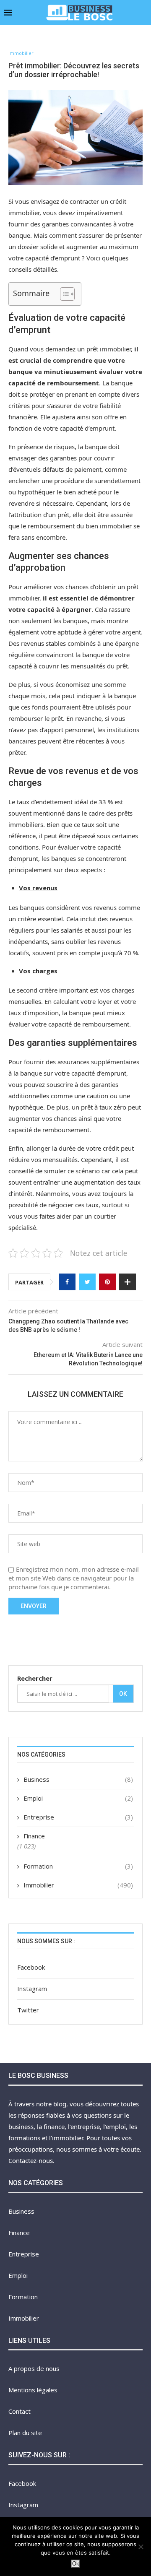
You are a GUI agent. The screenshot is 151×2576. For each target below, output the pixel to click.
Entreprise (78, 1817)
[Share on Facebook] (67, 1282)
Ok (123, 1694)
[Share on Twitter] (87, 1282)
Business (78, 1779)
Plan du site (25, 2433)
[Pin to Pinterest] (107, 1282)
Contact (20, 2411)
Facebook (31, 1967)
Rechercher (35, 1678)
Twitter (28, 2010)
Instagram (32, 1989)
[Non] (141, 2547)
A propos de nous (34, 2368)
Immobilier (21, 53)
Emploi (78, 1798)
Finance (34, 1836)
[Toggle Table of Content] (63, 294)
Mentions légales (33, 2390)
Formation (78, 1866)
